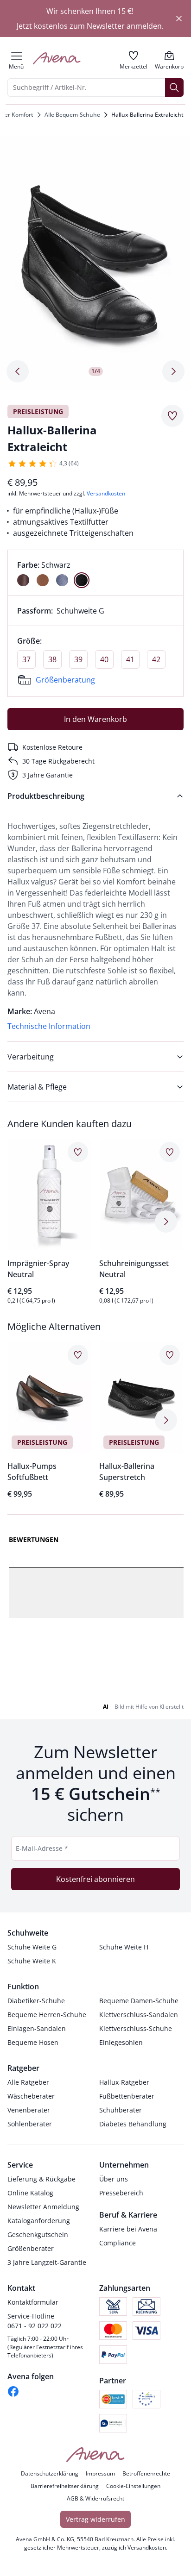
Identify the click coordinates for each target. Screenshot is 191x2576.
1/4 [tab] (96, 371)
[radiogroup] (95, 573)
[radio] (23, 580)
